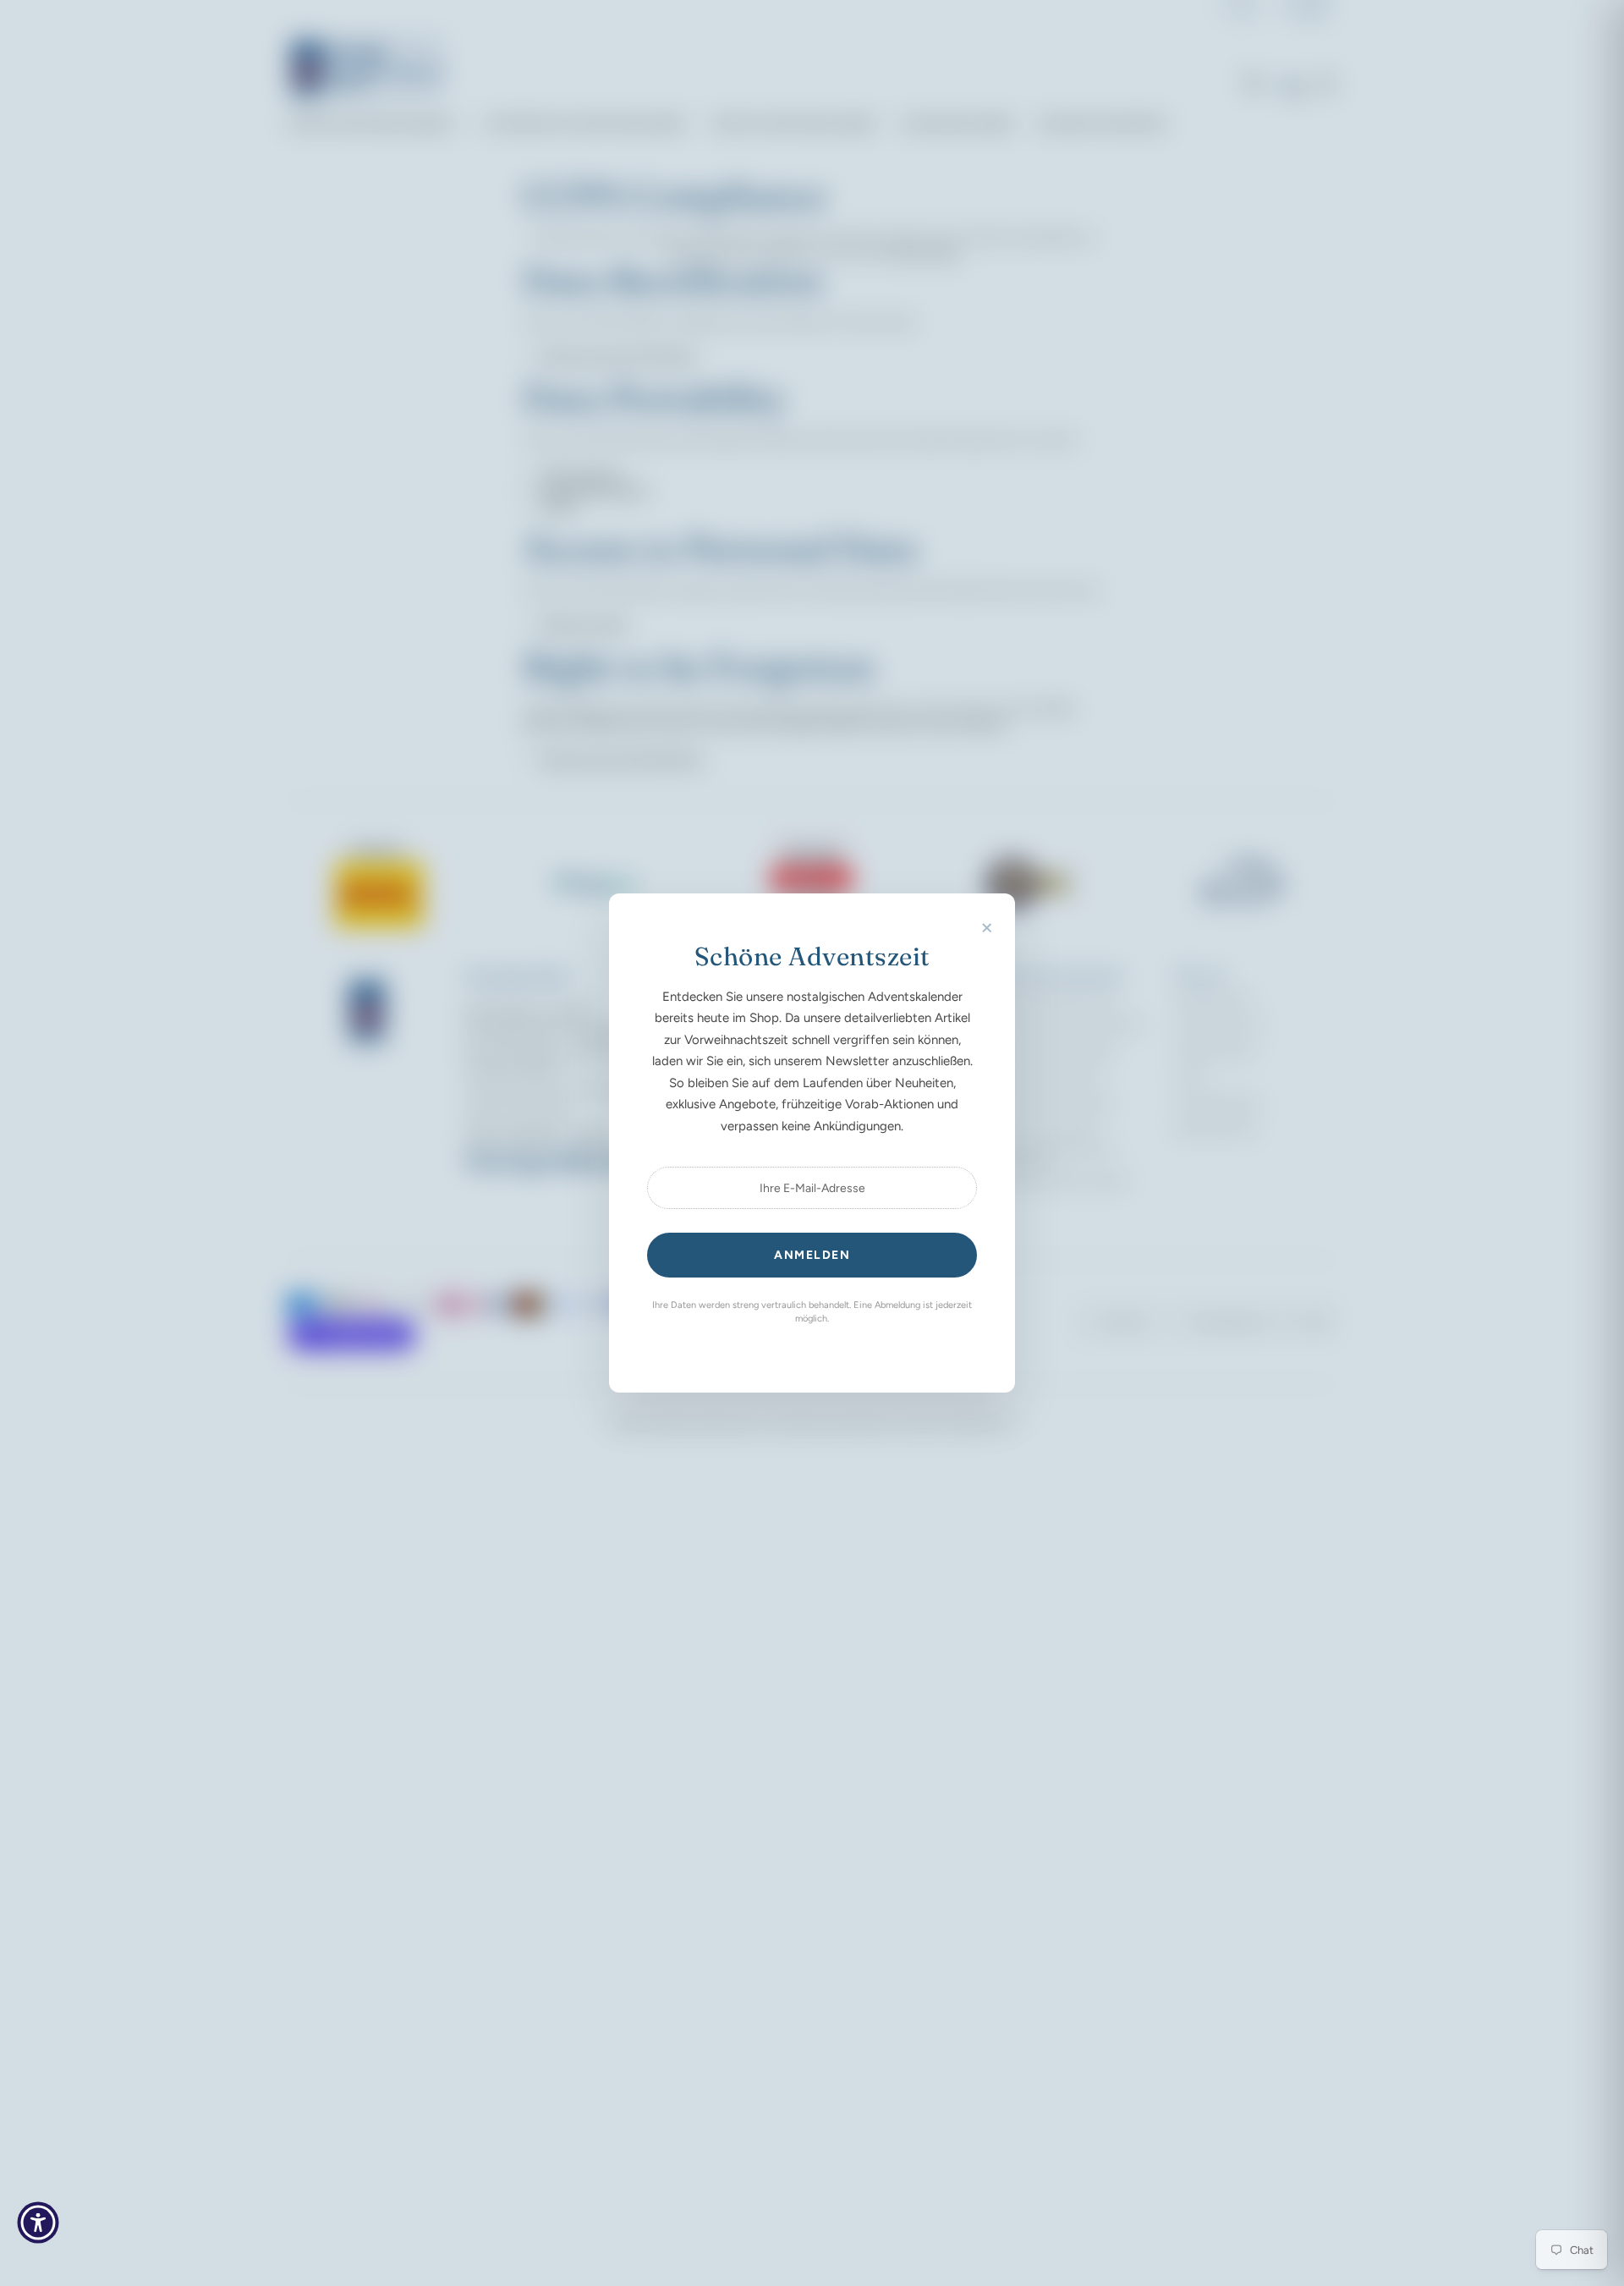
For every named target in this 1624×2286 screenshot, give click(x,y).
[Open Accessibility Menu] (38, 2223)
